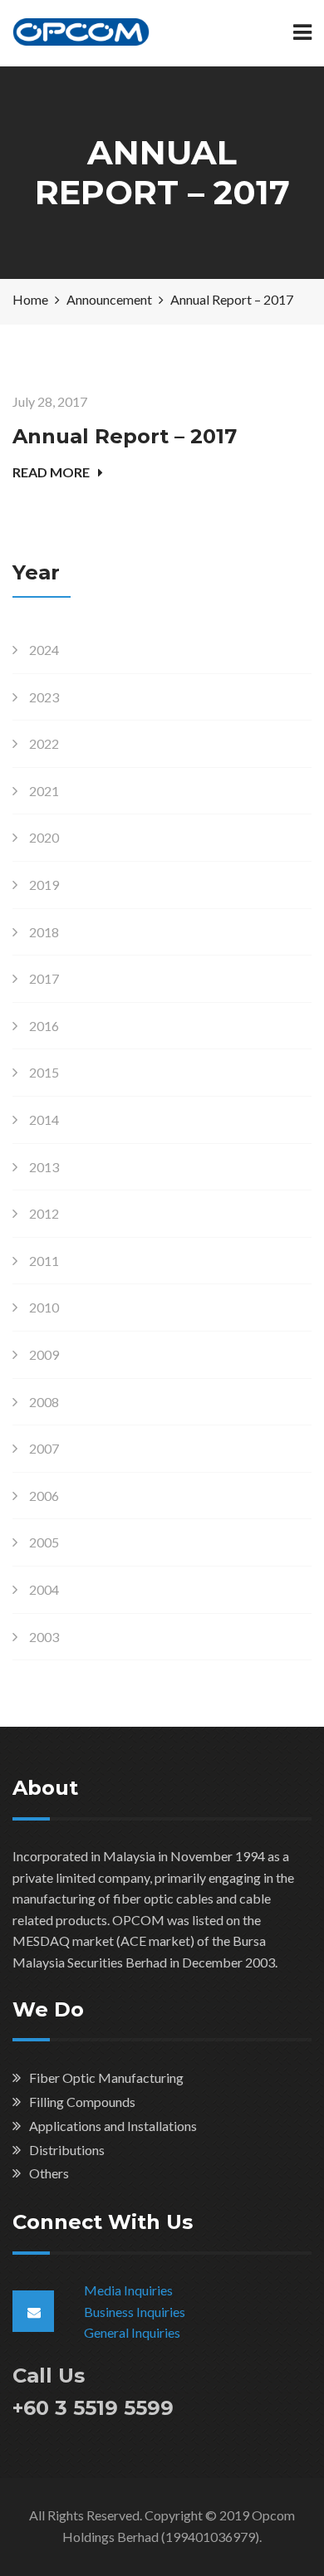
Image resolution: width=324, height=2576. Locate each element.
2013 (44, 1167)
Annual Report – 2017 (125, 436)
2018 (44, 932)
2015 (44, 1072)
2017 (44, 978)
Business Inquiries (135, 2312)
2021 (44, 791)
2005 (44, 1542)
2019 (44, 885)
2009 (44, 1354)
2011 (44, 1261)
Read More (51, 472)
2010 (44, 1307)
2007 (44, 1448)
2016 (44, 1026)
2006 (44, 1496)
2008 (44, 1402)
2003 (44, 1637)
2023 (44, 697)
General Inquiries (132, 2332)
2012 (44, 1213)
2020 (44, 837)
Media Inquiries (128, 2290)
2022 (44, 743)
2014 (44, 1119)
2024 (44, 650)
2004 (44, 1589)
